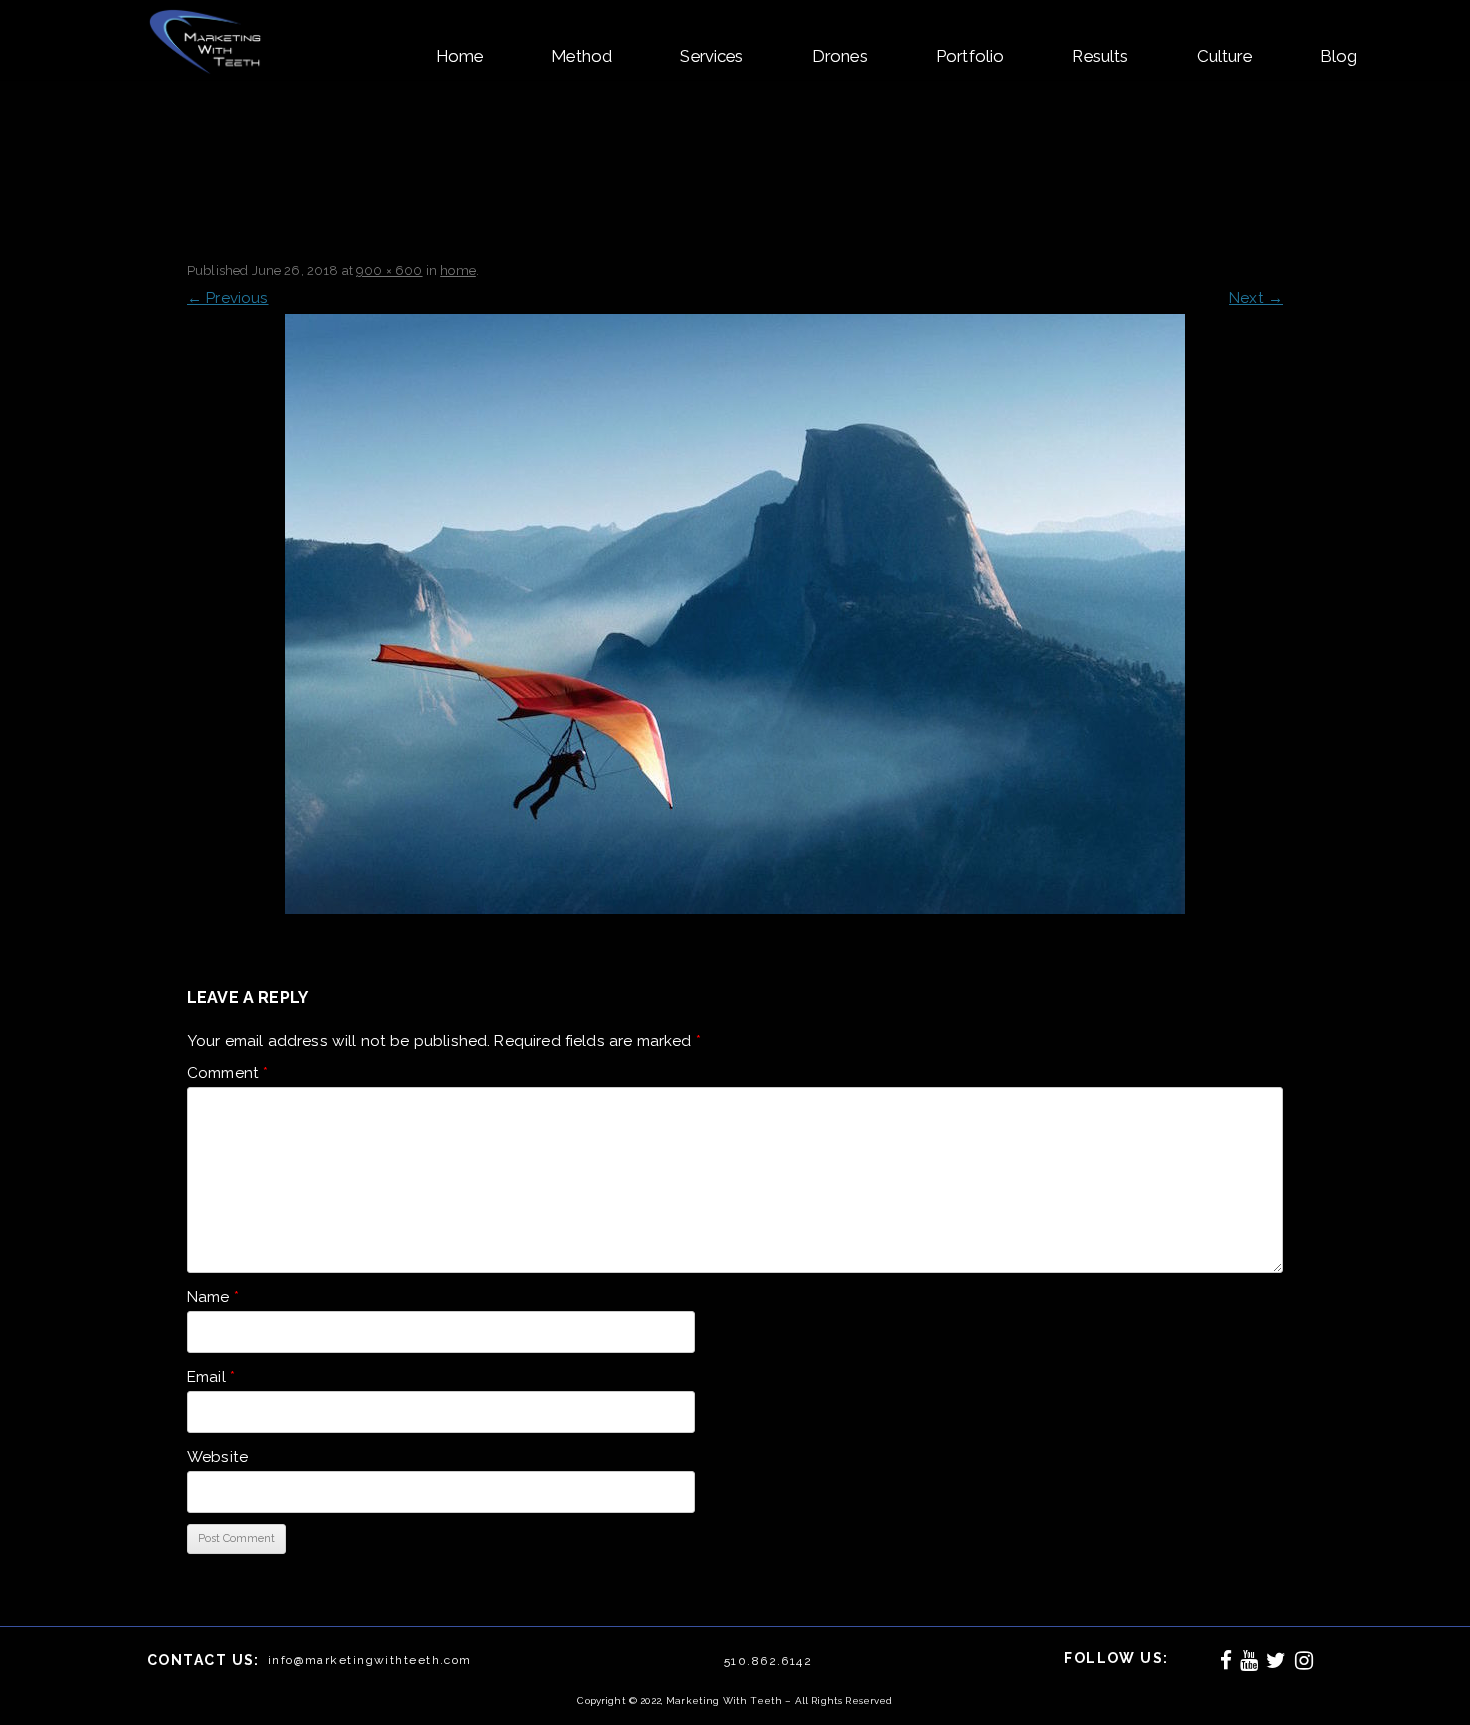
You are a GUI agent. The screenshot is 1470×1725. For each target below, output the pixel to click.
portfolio (970, 56)
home (460, 56)
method (581, 56)
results (1100, 56)
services (711, 56)
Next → (1256, 298)
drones (840, 56)
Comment (227, 1073)
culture (1224, 56)
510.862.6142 (768, 1661)
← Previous (228, 298)
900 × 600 (389, 270)
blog (1339, 56)
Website (217, 1457)
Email (211, 1377)
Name (213, 1297)
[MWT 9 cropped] (735, 614)
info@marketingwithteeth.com (370, 1660)
